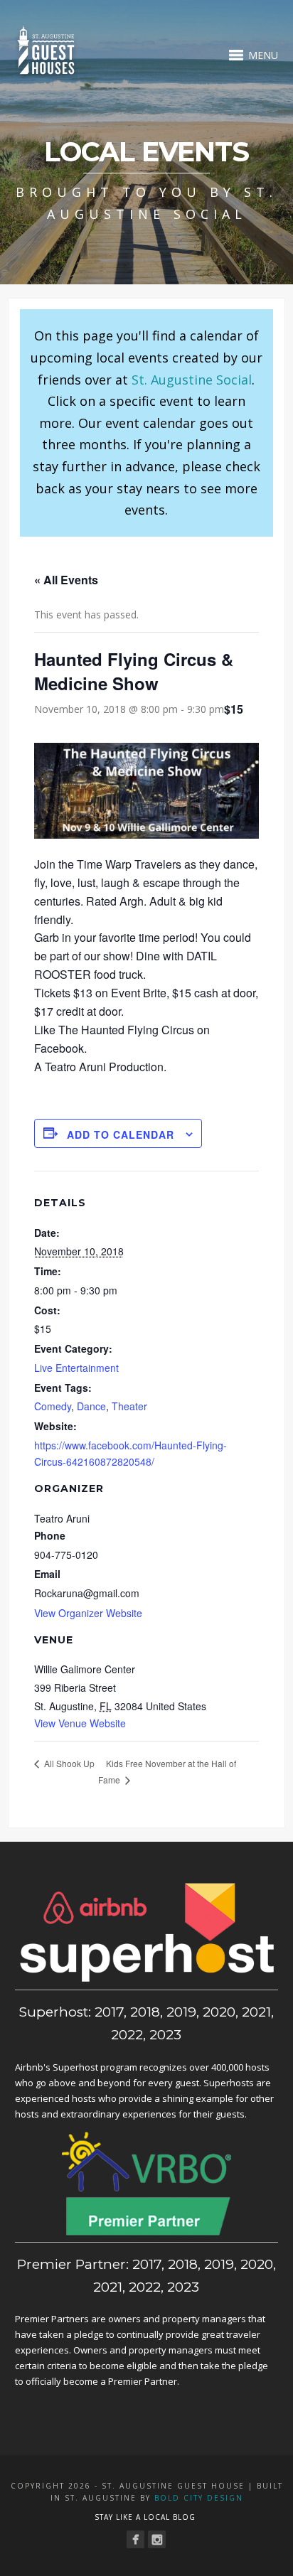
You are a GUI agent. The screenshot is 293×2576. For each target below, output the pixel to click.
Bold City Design (199, 2498)
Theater (129, 1406)
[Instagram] (157, 2539)
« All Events (66, 580)
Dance (91, 1406)
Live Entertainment (76, 1368)
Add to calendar (121, 1134)
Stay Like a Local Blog (145, 2517)
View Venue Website (80, 1723)
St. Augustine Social (192, 380)
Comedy (53, 1406)
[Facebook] (135, 2539)
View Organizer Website (88, 1613)
